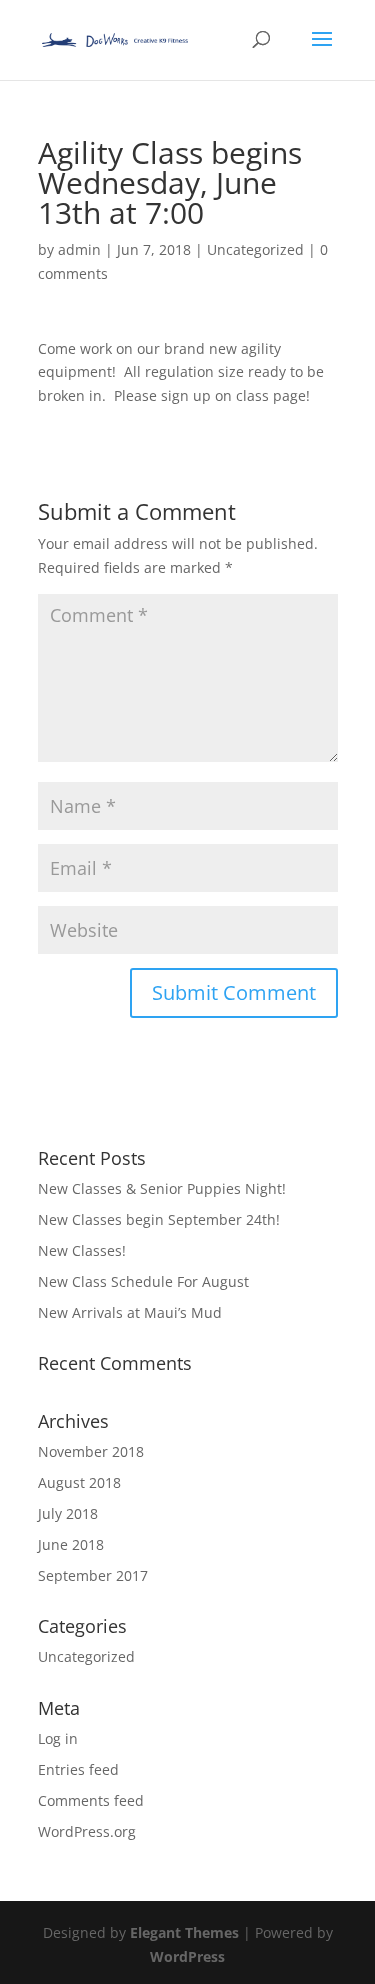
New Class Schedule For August (143, 1281)
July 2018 (68, 1513)
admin (79, 249)
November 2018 (91, 1451)
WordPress (187, 1956)
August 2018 (79, 1482)
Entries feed (78, 1769)
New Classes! (82, 1250)
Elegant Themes (184, 1932)
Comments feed (91, 1800)
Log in (58, 1738)
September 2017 (93, 1575)
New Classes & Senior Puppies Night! (162, 1188)
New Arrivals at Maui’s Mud (130, 1312)
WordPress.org (87, 1831)
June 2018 (71, 1544)
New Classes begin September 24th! (159, 1219)
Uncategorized (255, 249)
